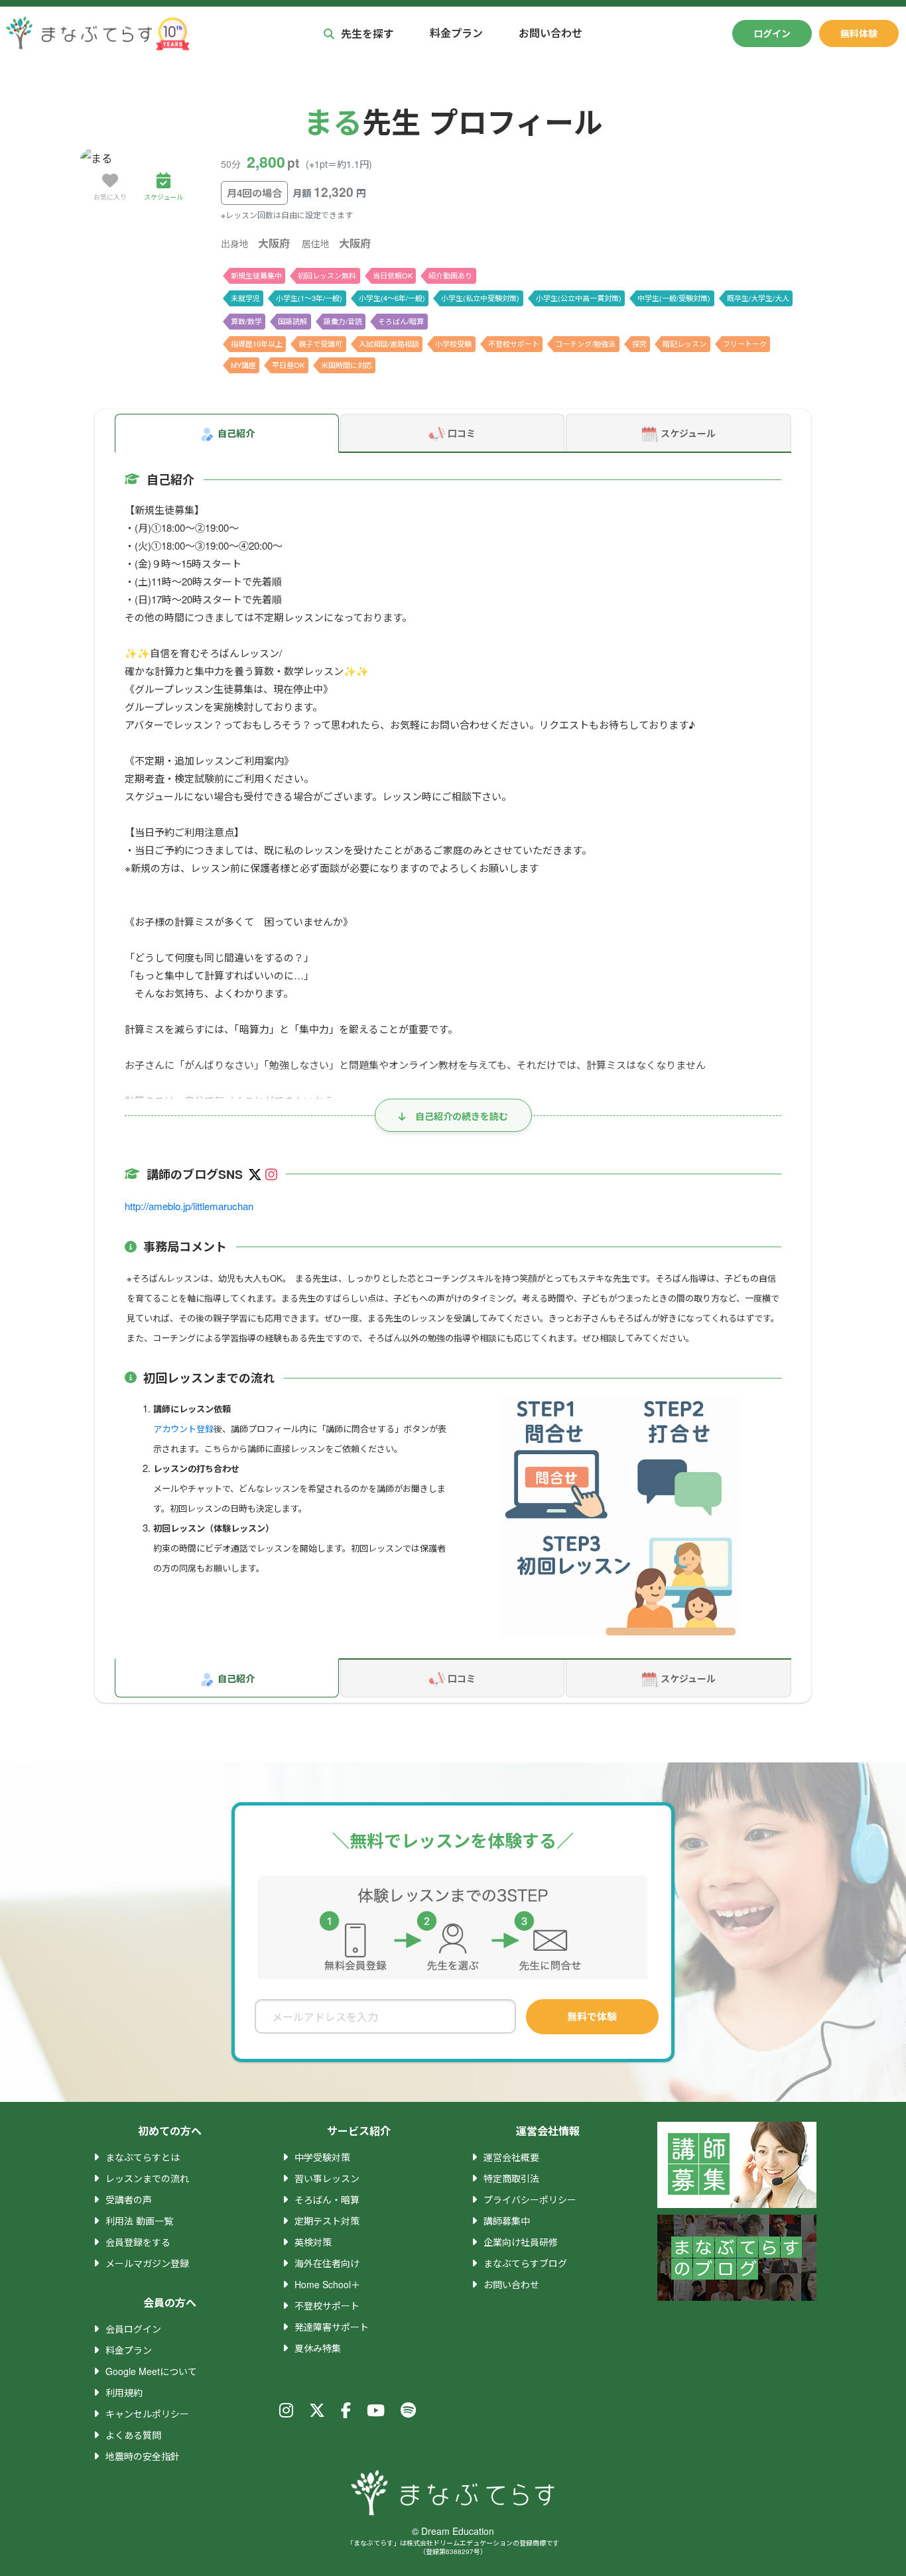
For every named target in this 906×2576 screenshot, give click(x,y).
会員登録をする (138, 2242)
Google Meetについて (151, 2371)
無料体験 (859, 33)
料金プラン (456, 33)
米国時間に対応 (347, 365)
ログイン (772, 33)
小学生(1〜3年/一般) (309, 298)
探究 (639, 343)
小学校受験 (453, 343)
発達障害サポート (332, 2327)
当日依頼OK (393, 275)
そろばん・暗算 (327, 2199)
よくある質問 (133, 2435)
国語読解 (292, 321)
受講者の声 (129, 2199)
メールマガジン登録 (147, 2263)
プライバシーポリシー (530, 2199)
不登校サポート (514, 343)
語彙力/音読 (343, 321)
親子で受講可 (320, 343)
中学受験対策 (322, 2157)
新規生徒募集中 (256, 275)
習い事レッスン (327, 2178)
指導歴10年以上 (257, 343)
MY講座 (243, 365)
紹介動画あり (450, 275)
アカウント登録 (183, 1429)
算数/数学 (246, 321)
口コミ (462, 433)
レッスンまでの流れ (147, 2178)
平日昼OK (288, 365)
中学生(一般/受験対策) (674, 298)
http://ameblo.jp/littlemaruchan (189, 1206)
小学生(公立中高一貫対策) (579, 298)
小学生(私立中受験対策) (480, 298)
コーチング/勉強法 (585, 343)
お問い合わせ (550, 33)
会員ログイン (133, 2329)
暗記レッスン (684, 343)
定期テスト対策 (327, 2221)
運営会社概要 (511, 2157)
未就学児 (245, 298)
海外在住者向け (327, 2263)
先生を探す (367, 33)
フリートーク (745, 343)
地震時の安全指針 (143, 2456)
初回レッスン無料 (327, 275)
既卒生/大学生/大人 (758, 298)
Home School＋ (327, 2284)
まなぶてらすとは (143, 2157)
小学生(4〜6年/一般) (392, 298)
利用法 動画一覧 (139, 2221)
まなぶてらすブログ (525, 2263)
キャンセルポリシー (147, 2414)
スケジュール (688, 433)
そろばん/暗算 (401, 321)
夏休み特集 (318, 2348)
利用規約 (124, 2392)
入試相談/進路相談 (389, 343)
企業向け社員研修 (521, 2242)
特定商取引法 (511, 2178)
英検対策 (313, 2242)
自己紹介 (236, 433)
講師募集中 (507, 2221)
